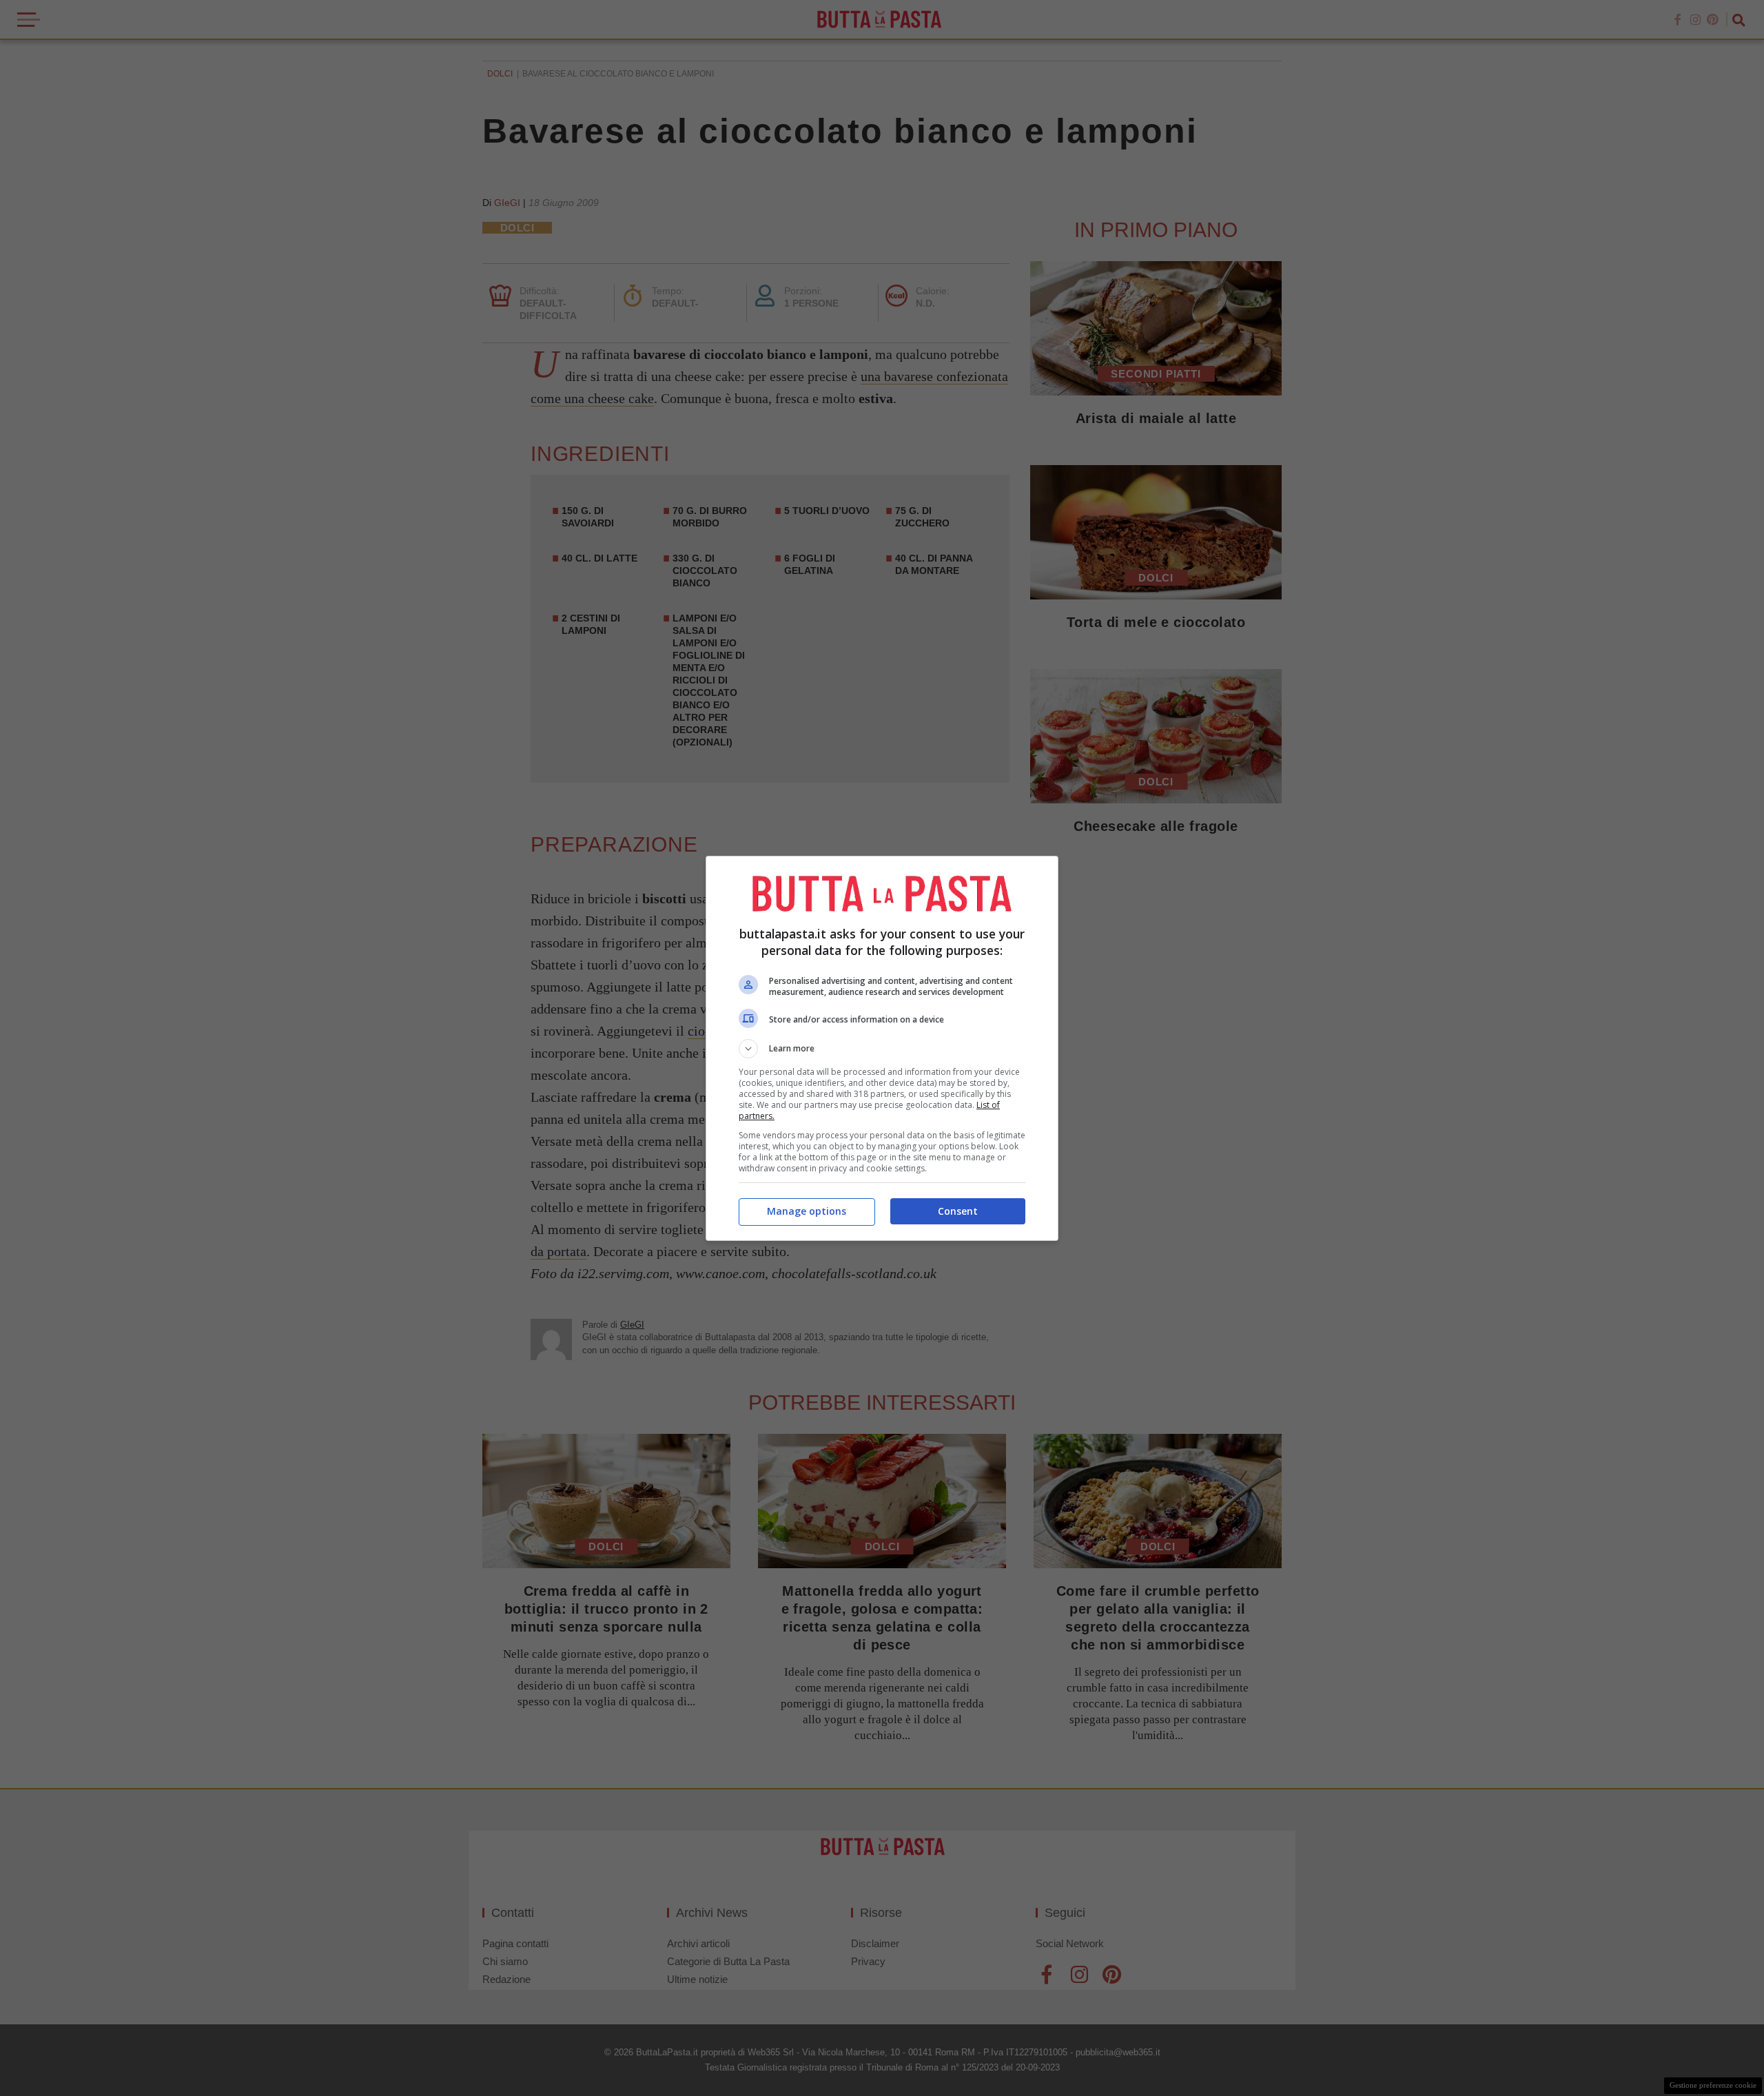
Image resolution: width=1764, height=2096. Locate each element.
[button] (882, 1049)
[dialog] (882, 1048)
